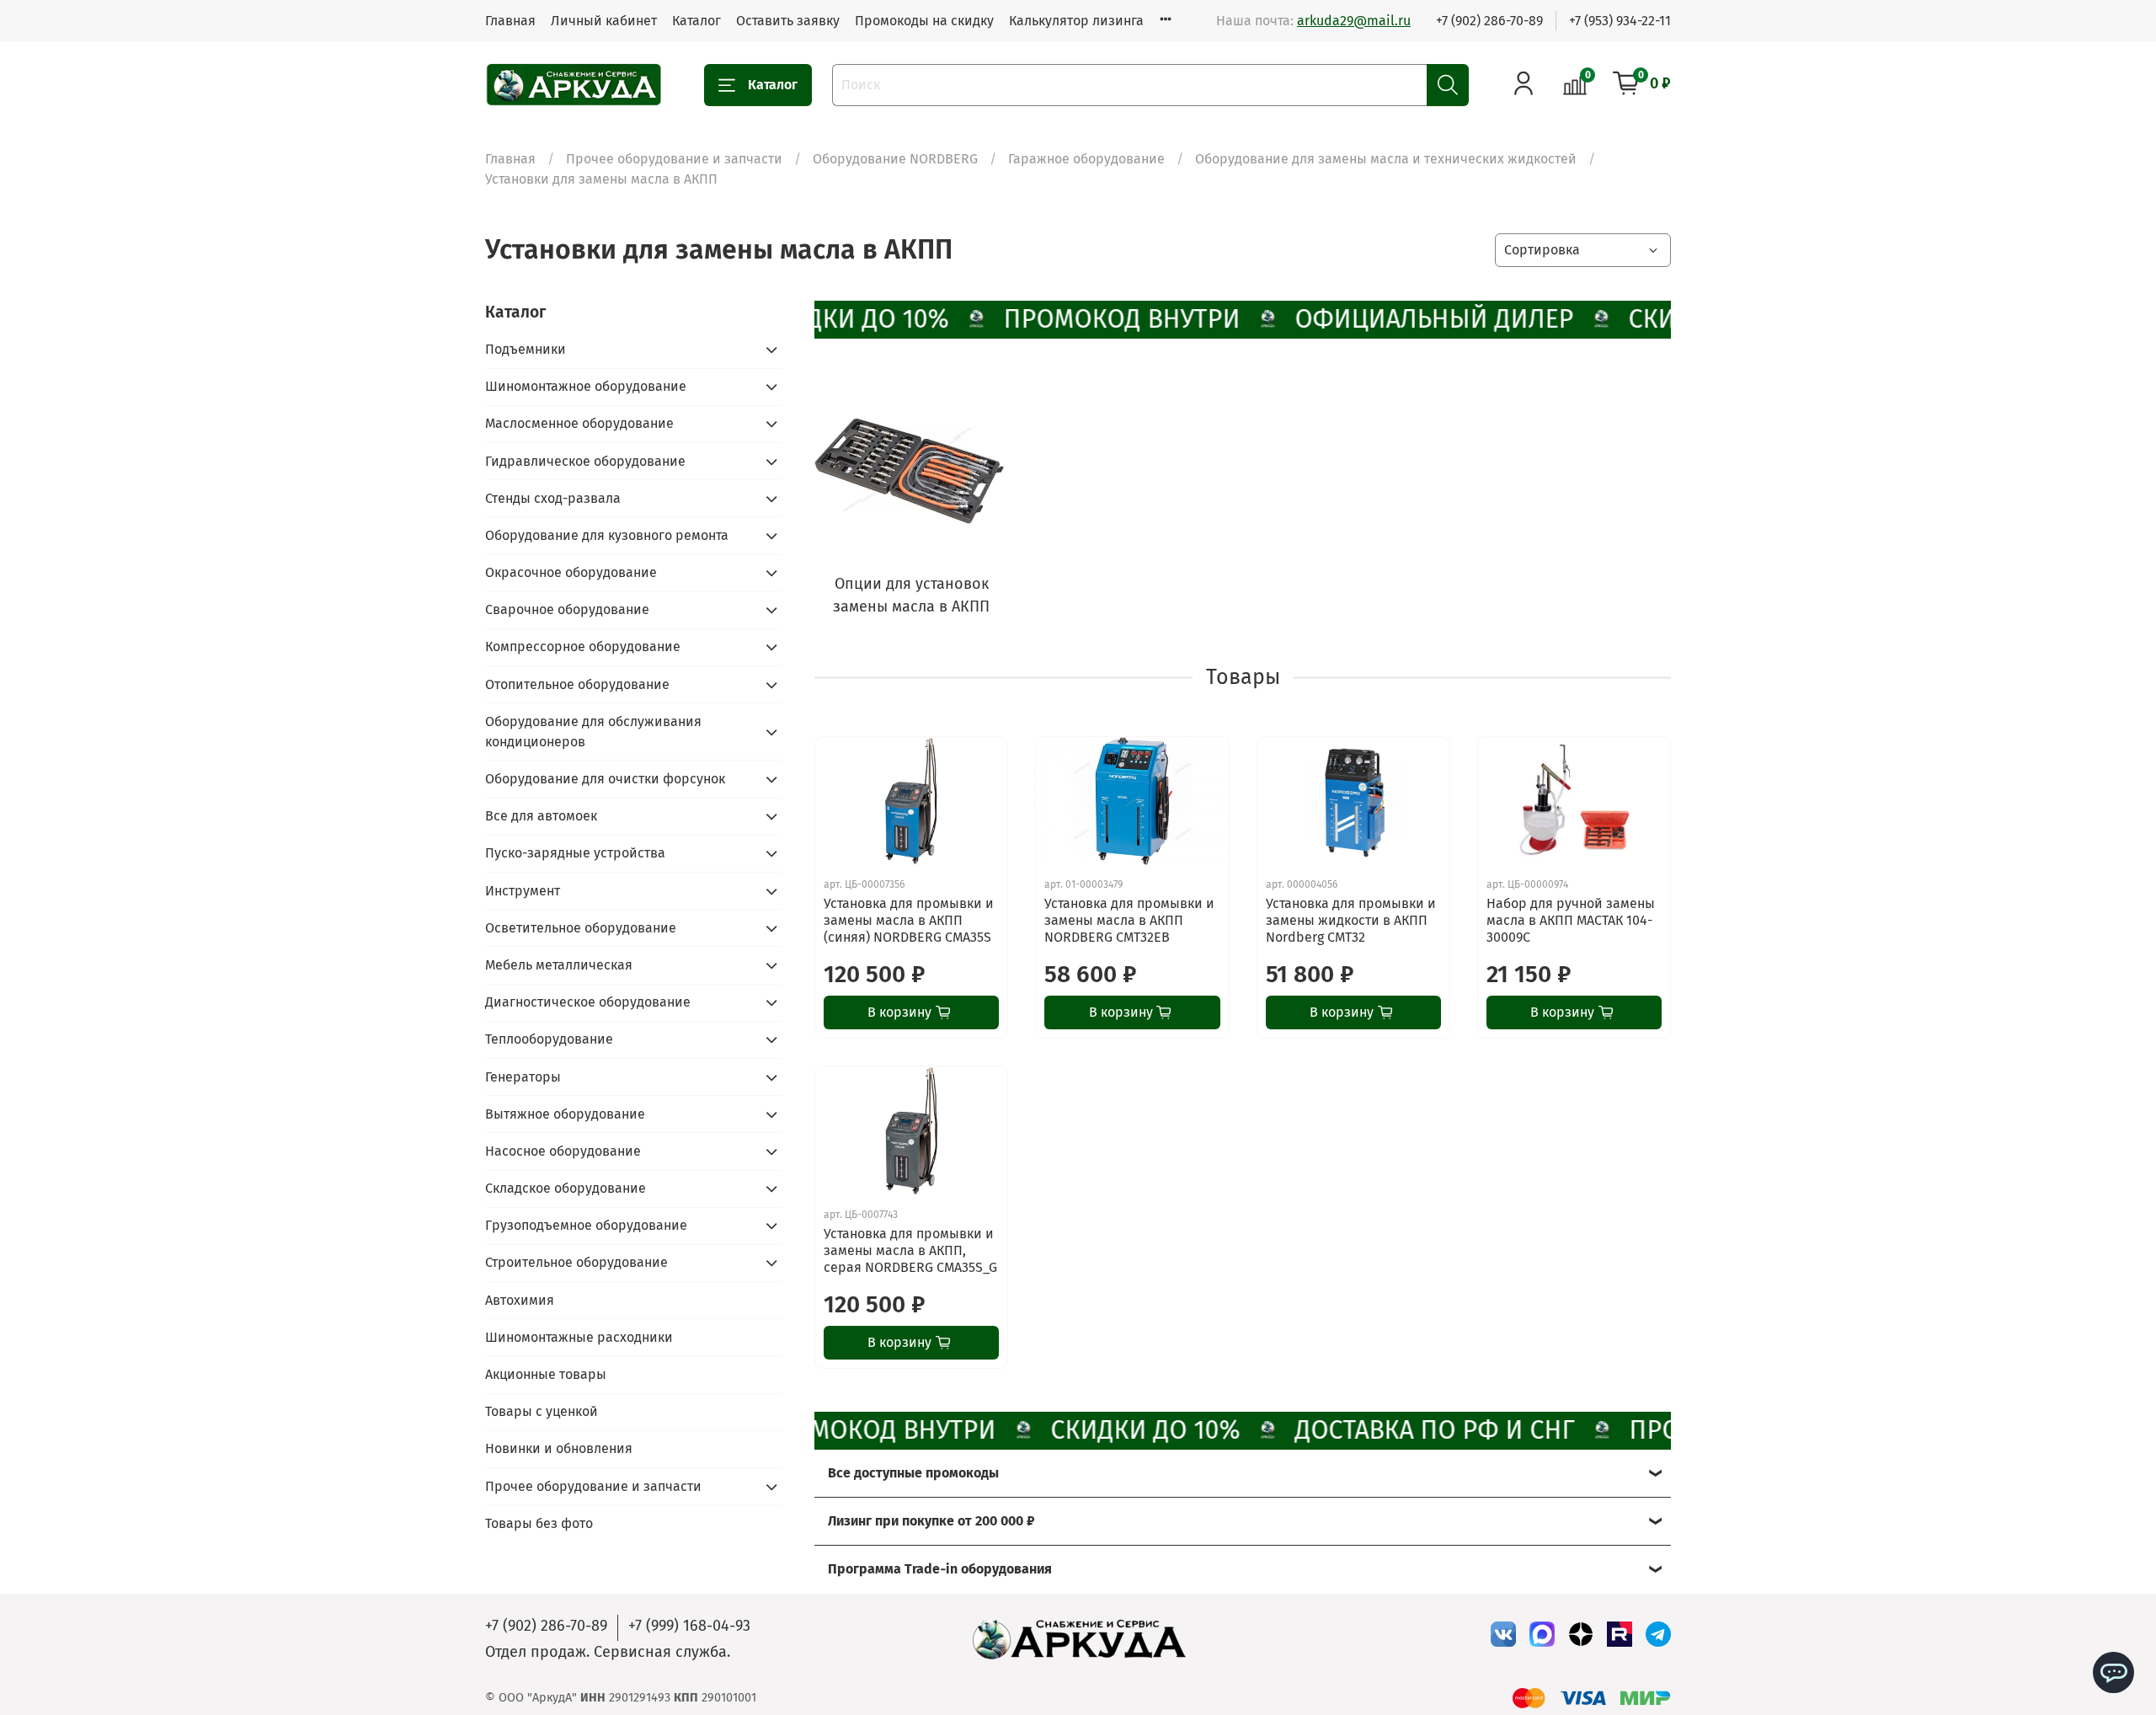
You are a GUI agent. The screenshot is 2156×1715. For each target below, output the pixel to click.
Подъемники (526, 349)
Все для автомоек (541, 816)
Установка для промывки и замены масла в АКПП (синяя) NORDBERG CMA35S (909, 920)
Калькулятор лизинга (1076, 21)
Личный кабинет (604, 21)
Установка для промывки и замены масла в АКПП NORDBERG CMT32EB (1129, 920)
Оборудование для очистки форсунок (605, 779)
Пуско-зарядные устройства (575, 853)
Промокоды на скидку (924, 21)
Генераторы (523, 1077)
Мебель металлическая (559, 965)
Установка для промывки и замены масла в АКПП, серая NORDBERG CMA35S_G (910, 1250)
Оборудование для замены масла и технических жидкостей (1386, 159)
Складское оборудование (566, 1188)
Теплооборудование (549, 1039)
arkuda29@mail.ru (1354, 21)
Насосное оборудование (563, 1151)
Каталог (696, 21)
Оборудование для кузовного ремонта (607, 535)
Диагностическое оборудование (588, 1002)
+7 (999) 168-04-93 (689, 1626)
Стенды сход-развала (553, 498)
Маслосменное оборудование (579, 423)
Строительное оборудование (576, 1262)
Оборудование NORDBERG (895, 159)
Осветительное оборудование (581, 928)
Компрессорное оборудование (583, 646)
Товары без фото (539, 1523)
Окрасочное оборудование (571, 572)
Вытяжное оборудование (565, 1114)
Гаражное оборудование (1086, 159)
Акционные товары (546, 1374)
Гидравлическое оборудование (585, 461)
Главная (510, 21)
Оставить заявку (788, 21)
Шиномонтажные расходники (579, 1337)
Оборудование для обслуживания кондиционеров (593, 732)
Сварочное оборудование (567, 609)
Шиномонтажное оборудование (586, 386)
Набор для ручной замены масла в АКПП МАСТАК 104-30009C (1571, 920)
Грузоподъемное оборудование (586, 1225)
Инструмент (523, 891)
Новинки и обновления (559, 1448)
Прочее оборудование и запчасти (674, 159)
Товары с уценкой (542, 1411)
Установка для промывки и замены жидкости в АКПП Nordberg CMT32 (1351, 920)
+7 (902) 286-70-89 (1489, 21)
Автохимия (520, 1300)
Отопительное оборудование (577, 684)
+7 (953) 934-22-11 (1620, 21)
